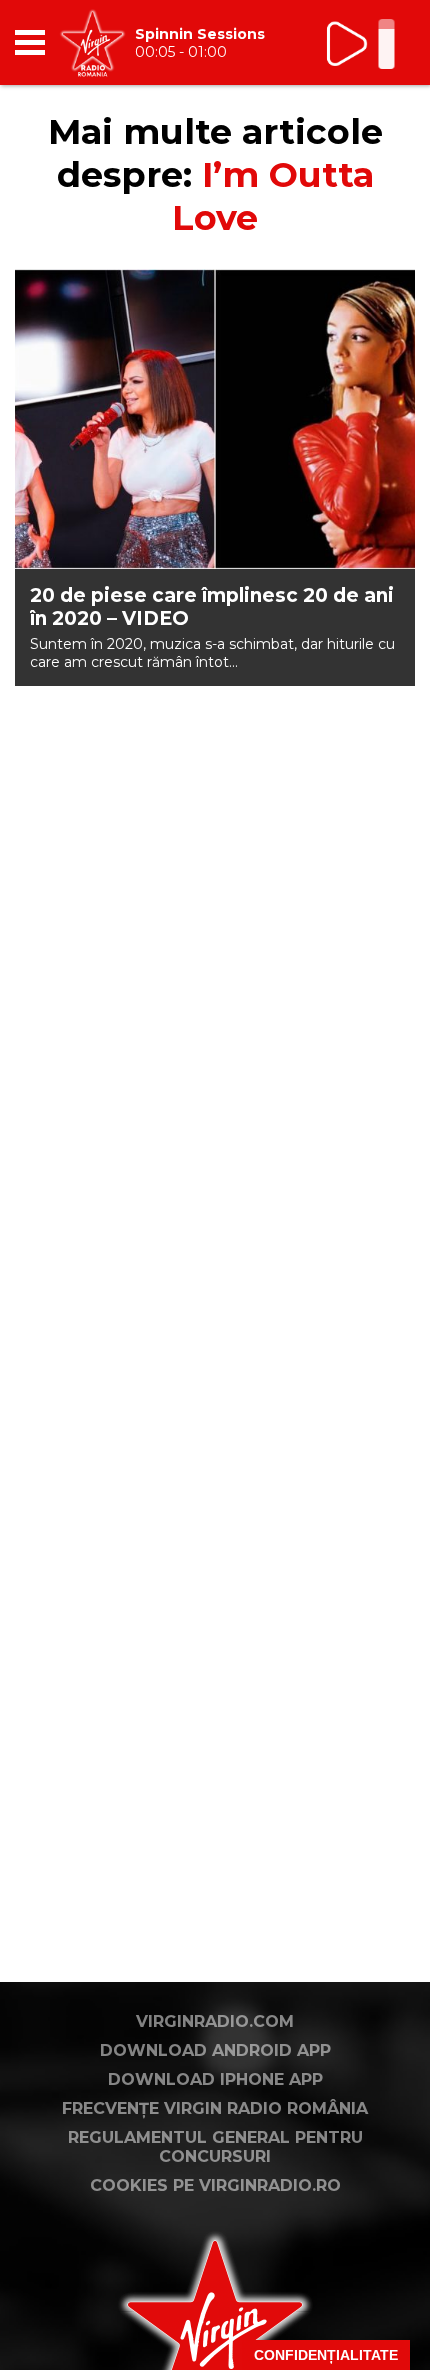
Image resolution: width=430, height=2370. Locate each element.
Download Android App (215, 2050)
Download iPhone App (215, 2079)
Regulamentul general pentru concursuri (215, 2147)
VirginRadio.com (215, 2021)
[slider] (386, 46)
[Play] (348, 43)
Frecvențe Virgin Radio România (215, 2108)
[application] (365, 42)
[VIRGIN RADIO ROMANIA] (92, 42)
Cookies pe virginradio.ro (215, 2185)
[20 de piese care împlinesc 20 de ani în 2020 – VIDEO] (215, 419)
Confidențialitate (326, 2355)
